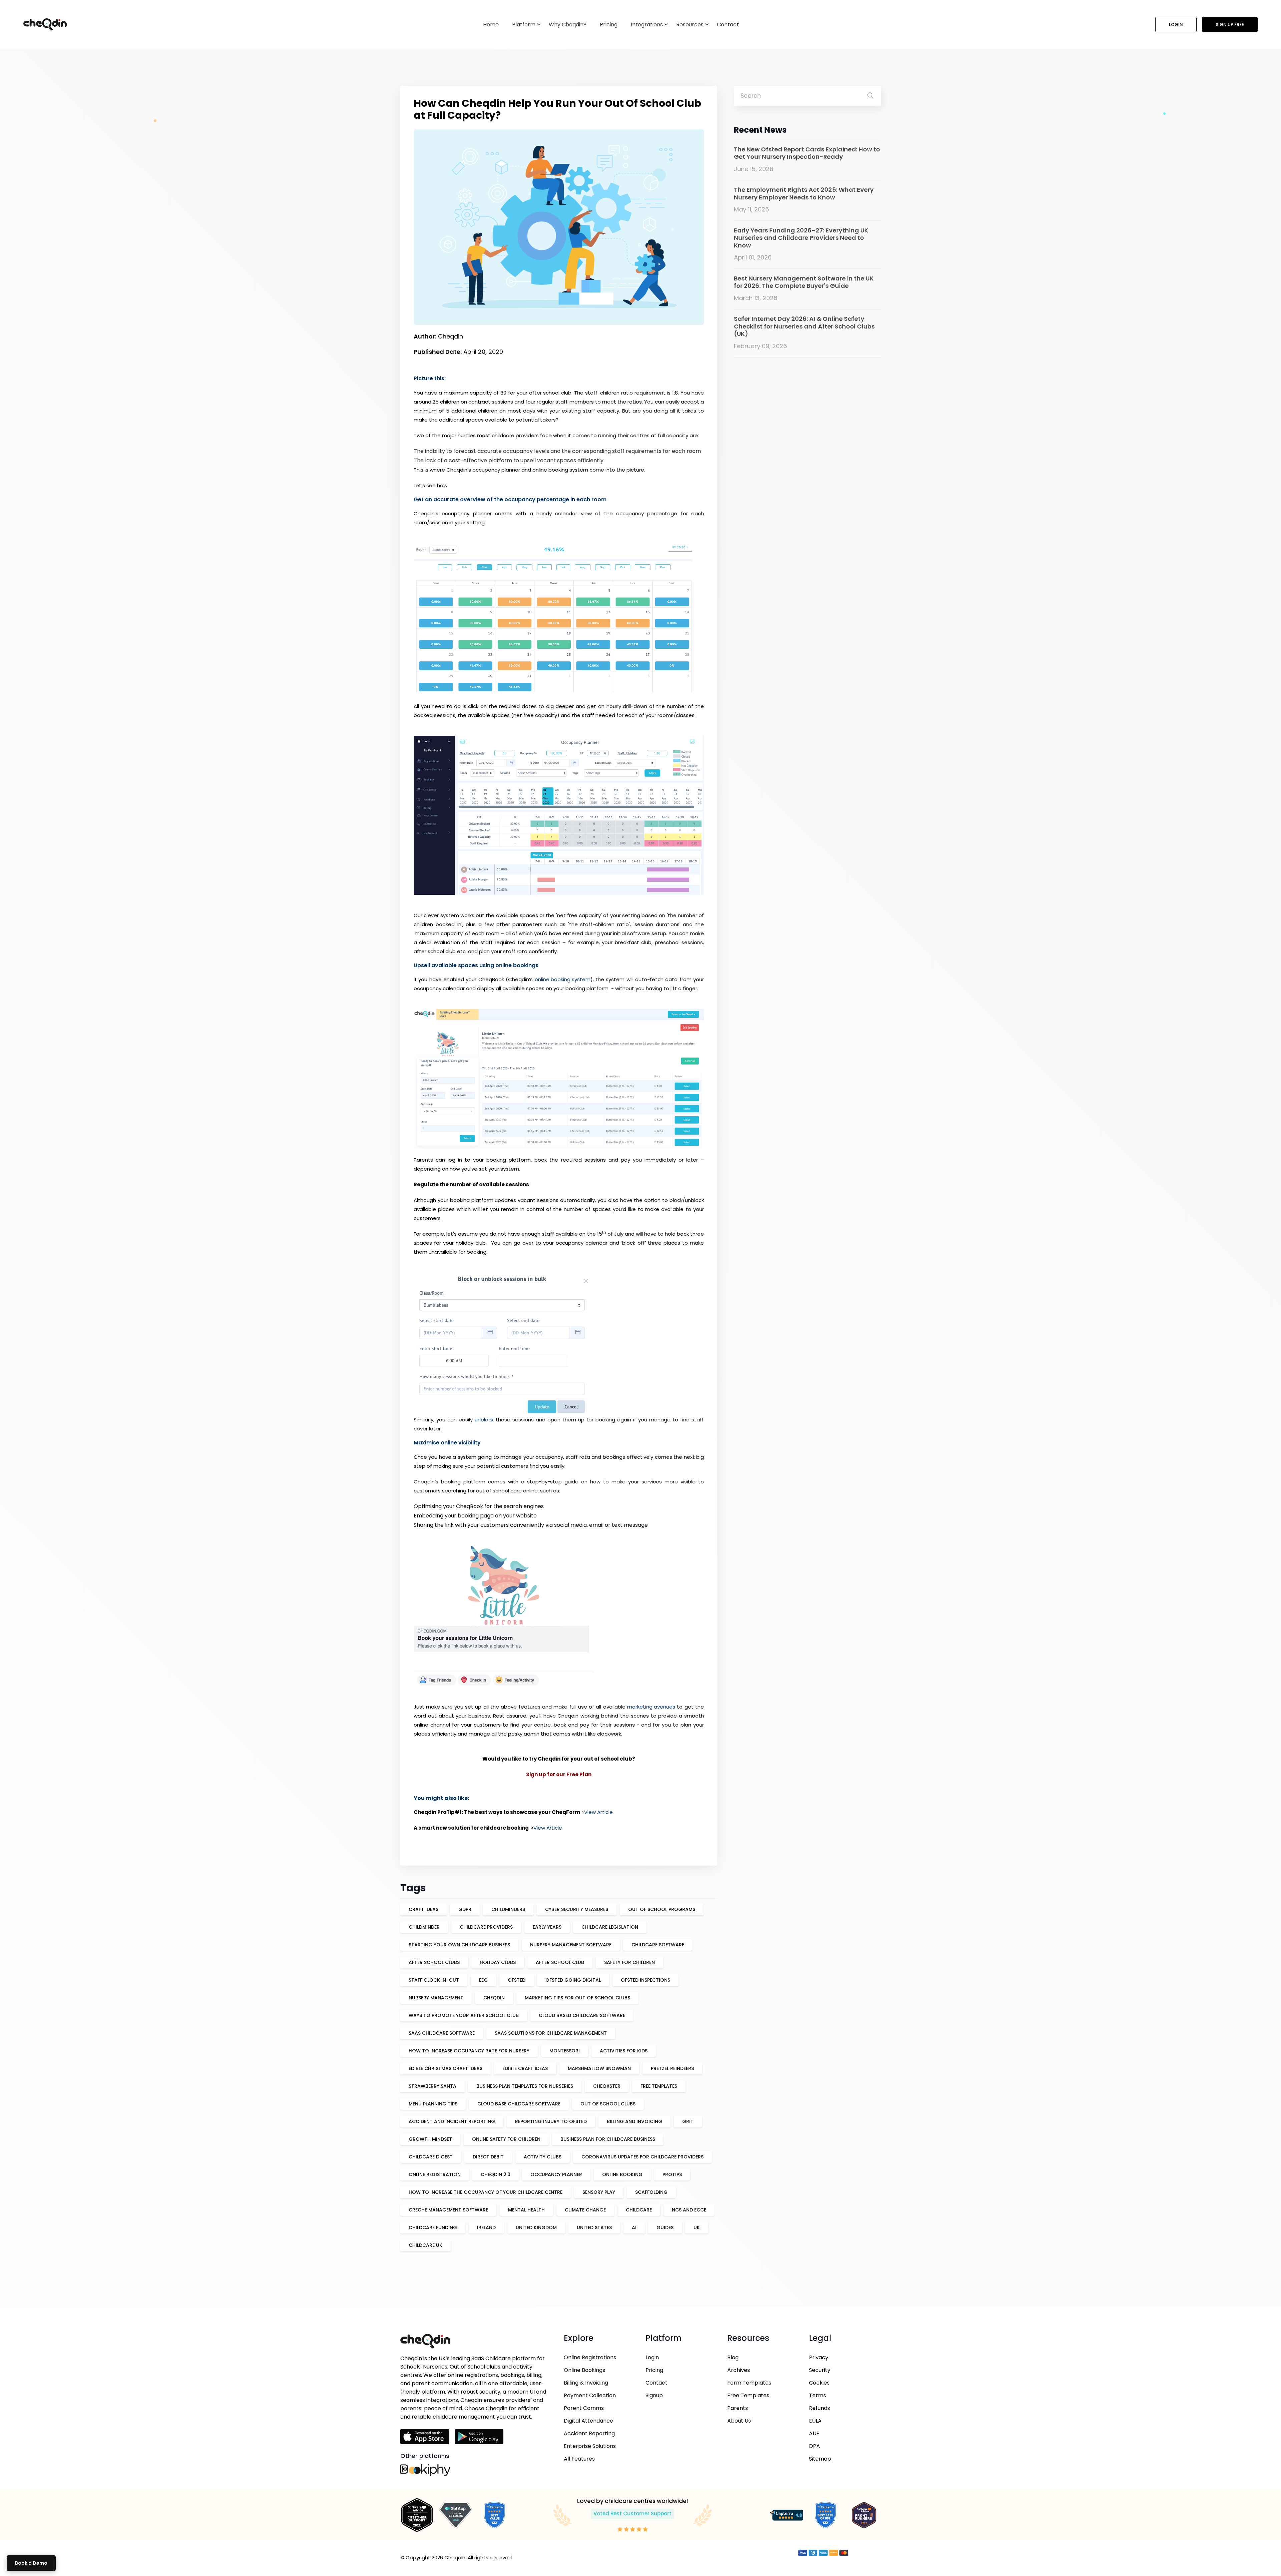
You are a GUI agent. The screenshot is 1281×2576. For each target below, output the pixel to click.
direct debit (488, 2157)
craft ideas (423, 1909)
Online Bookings (584, 2370)
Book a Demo (31, 2563)
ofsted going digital (573, 1980)
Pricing (609, 25)
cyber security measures (577, 1909)
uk (697, 2227)
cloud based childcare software (582, 2015)
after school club (560, 1962)
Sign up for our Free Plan (559, 1774)
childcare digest (431, 2157)
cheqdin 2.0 (496, 2174)
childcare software (658, 1945)
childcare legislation (610, 1927)
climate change (585, 2210)
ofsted (517, 1980)
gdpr (465, 1909)
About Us (739, 2421)
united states (594, 2227)
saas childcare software (442, 2033)
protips (672, 2174)
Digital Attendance (588, 2421)
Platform (524, 25)
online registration (435, 2174)
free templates (659, 2086)
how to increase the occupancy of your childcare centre (486, 2192)
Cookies (819, 2383)
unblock (484, 1420)
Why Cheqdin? (568, 25)
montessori (565, 2051)
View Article (598, 1812)
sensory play (599, 2192)
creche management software (448, 2210)
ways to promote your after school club (464, 2015)
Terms (817, 2395)
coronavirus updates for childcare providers (643, 2157)
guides (665, 2227)
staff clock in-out (434, 1980)
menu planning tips (433, 2104)
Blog (733, 2357)
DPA (814, 2446)
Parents (738, 2408)
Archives (739, 2370)
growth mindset (430, 2139)
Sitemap (820, 2459)
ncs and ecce (689, 2210)
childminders (508, 1909)
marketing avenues (651, 1707)
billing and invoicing (634, 2121)
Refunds (819, 2408)
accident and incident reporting (452, 2121)
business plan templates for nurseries (525, 2086)
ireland (486, 2227)
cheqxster (607, 2086)
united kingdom (536, 2227)
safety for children (629, 1962)
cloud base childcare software (519, 2104)
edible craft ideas (525, 2068)
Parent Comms (584, 2408)
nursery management (436, 1998)
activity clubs (543, 2157)
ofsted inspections (646, 1980)
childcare (639, 2210)
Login (1176, 25)
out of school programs (662, 1909)
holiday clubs (498, 1962)
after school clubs (434, 1962)
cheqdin (494, 1998)
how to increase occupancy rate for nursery (469, 2051)
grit (688, 2121)
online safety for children (506, 2139)
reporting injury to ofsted (551, 2121)
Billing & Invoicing (586, 2383)
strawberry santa (433, 2086)
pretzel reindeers (672, 2068)
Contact (728, 25)
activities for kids (624, 2051)
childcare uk (425, 2245)
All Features (579, 2459)
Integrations (647, 25)
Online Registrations (590, 2357)
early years (547, 1927)
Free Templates (748, 2395)
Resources (690, 25)
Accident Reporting (589, 2433)
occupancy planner (556, 2174)
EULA (815, 2421)
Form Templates (749, 2383)
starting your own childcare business (459, 1945)
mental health (526, 2210)
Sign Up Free (1230, 25)
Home (491, 25)
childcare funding (433, 2227)
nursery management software (571, 1945)
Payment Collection (590, 2395)
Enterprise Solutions (590, 2446)
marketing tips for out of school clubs (577, 1998)
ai (634, 2227)
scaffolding (651, 2192)
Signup (654, 2395)
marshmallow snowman (599, 2068)
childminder (424, 1927)
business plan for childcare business (608, 2139)
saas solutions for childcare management (551, 2033)
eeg (483, 1980)
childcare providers (486, 1927)
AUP (814, 2433)
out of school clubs (608, 2104)
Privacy (819, 2357)
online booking (622, 2174)
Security (820, 2370)
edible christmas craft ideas (446, 2068)
